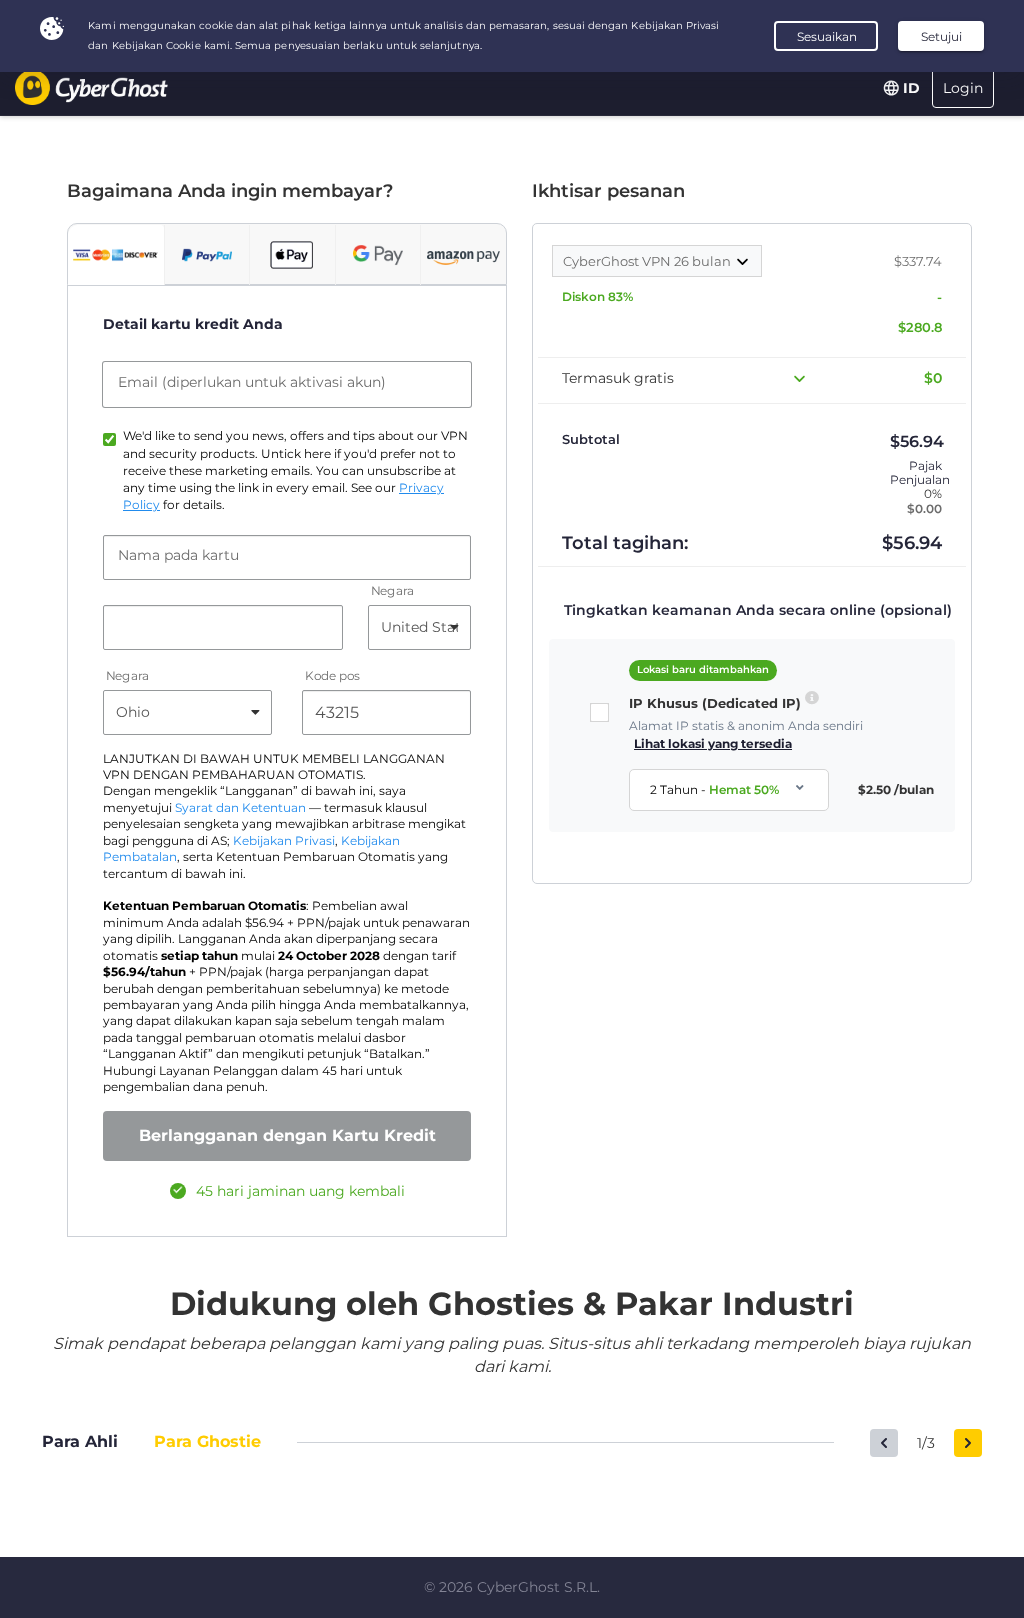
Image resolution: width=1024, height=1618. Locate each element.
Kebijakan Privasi (284, 841)
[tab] (116, 255)
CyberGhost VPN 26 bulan (648, 261)
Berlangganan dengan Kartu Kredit (287, 1135)
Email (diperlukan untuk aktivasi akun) (252, 382)
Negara (392, 590)
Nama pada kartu (178, 555)
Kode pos (332, 675)
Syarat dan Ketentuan (240, 808)
